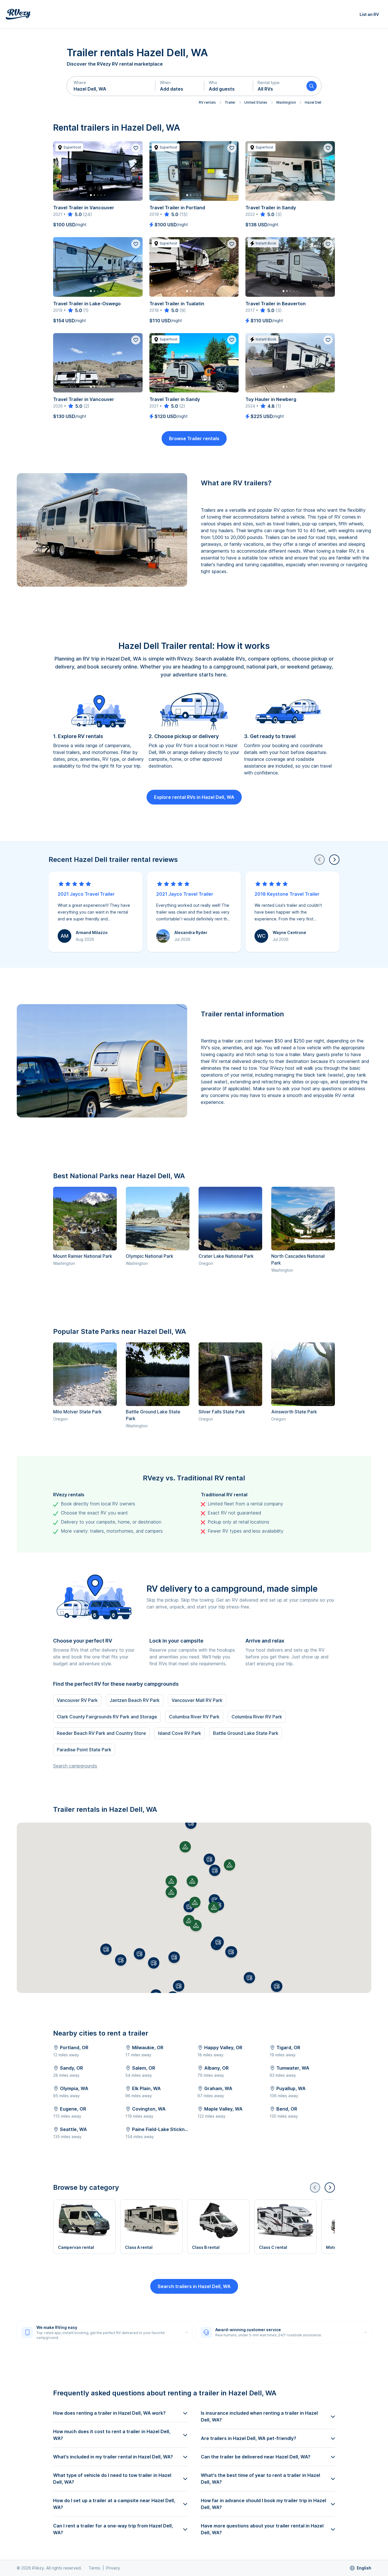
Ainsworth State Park (294, 1412)
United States (256, 102)
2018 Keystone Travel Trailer (287, 894)
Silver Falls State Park (222, 1412)
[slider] (74, 214)
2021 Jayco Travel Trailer (86, 894)
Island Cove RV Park (180, 1733)
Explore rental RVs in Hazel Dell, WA (194, 797)
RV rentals (207, 102)
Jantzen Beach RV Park (135, 1700)
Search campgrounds (75, 1766)
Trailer (230, 102)
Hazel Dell (313, 102)
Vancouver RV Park (77, 1700)
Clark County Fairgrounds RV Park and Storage (107, 1717)
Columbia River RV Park (194, 1717)
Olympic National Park (150, 1256)
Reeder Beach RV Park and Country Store (101, 1733)
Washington (286, 102)
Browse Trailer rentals (194, 438)
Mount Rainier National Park (83, 1256)
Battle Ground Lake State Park (246, 1733)
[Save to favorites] (136, 148)
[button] (111, 86)
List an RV (369, 14)
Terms (94, 2568)
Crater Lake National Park (226, 1256)
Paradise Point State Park (84, 1750)
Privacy (113, 2568)
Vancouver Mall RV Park (197, 1700)
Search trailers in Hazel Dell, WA (194, 2286)
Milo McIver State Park (77, 1412)
